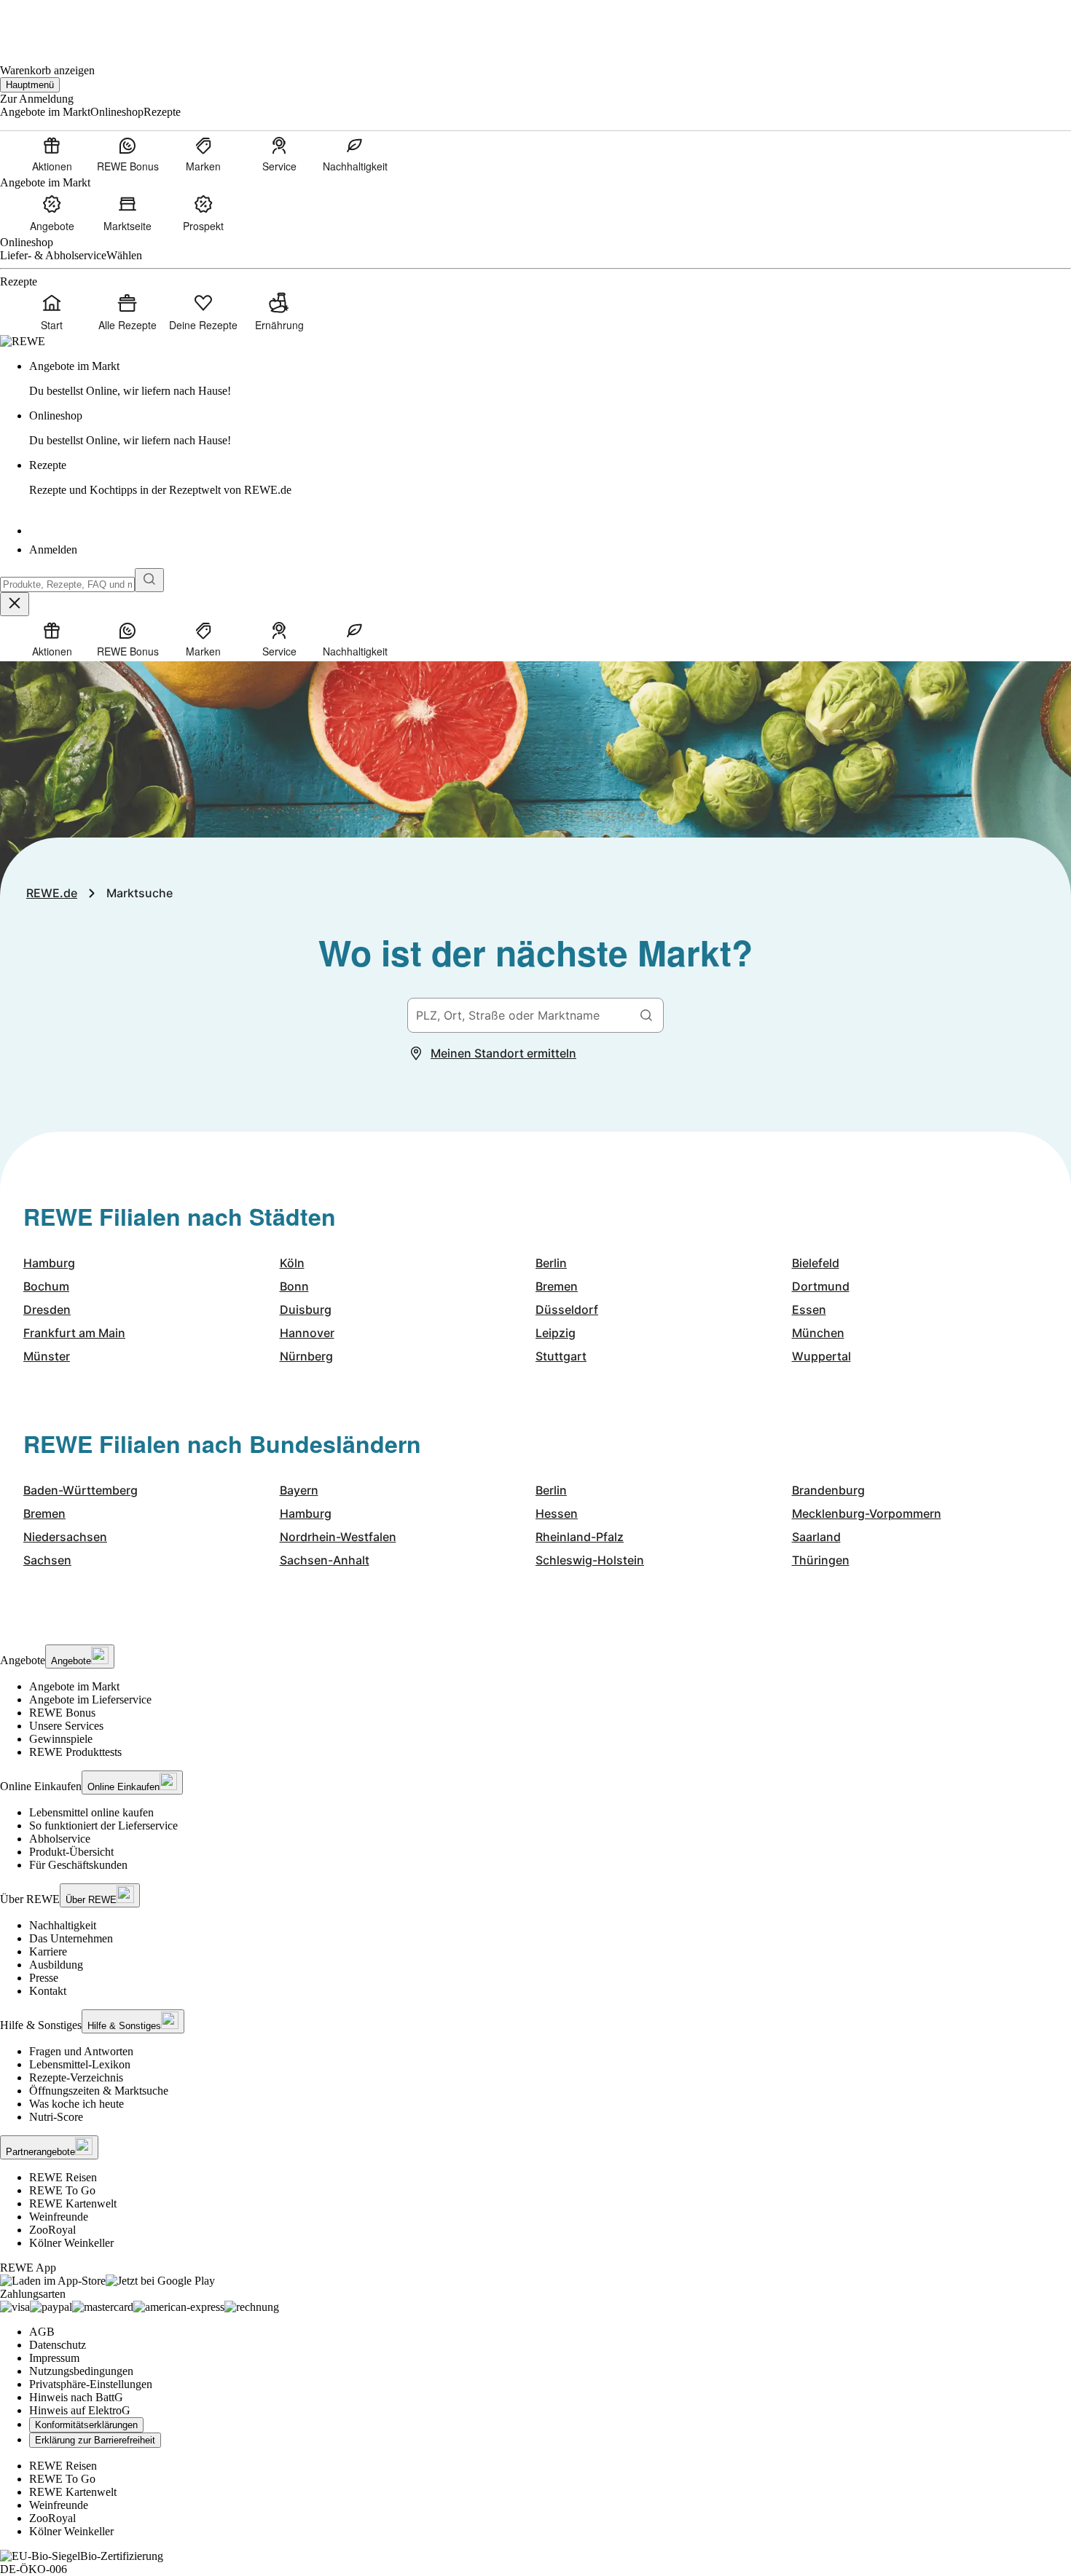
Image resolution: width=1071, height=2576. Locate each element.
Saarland (816, 1537)
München (818, 1333)
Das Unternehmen (71, 1938)
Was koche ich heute (76, 2104)
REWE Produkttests (75, 1752)
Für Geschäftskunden (78, 1865)
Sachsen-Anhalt (325, 1560)
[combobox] (67, 584)
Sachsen (47, 1560)
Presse (44, 1978)
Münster (47, 1356)
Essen (809, 1309)
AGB (42, 2332)
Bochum (46, 1286)
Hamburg (49, 1263)
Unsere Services (66, 1726)
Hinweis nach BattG (76, 2397)
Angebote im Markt (74, 1686)
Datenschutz (58, 2345)
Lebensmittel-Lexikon (80, 2064)
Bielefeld (816, 1263)
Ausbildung (56, 1965)
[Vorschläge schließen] (15, 604)
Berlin (551, 1263)
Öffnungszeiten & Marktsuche (99, 2091)
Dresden (47, 1309)
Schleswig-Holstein (590, 1560)
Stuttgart (561, 1356)
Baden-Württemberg (81, 1490)
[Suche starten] (149, 580)
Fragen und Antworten (81, 2051)
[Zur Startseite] (50, 22)
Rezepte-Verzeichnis (76, 2077)
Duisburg (306, 1309)
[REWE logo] (23, 341)
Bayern (299, 1490)
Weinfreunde (59, 2217)
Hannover (307, 1333)
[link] (550, 379)
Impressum (54, 2358)
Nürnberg (306, 1356)
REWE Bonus (62, 1713)
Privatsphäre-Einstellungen (91, 2384)
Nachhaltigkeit (63, 1925)
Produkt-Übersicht (71, 1852)
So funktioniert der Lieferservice (103, 1825)
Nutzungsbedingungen (81, 2371)
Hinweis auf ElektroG (80, 2410)
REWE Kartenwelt (73, 2203)
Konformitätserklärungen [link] (86, 2425)
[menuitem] (52, 154)
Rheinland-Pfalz (580, 1537)
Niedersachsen (65, 1537)
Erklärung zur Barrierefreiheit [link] (95, 2440)
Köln (292, 1263)
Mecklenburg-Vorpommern (867, 1513)
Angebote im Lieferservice (90, 1699)
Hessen (557, 1513)
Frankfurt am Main (74, 1333)
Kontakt (48, 1991)
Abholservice (60, 1839)
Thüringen (821, 1560)
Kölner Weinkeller (71, 2243)
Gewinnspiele (61, 1739)
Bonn (294, 1286)
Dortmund (821, 1286)
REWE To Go (62, 2190)
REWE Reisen (63, 2177)
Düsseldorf (567, 1309)
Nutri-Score (56, 2117)
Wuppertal (821, 1356)
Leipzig (556, 1333)
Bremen (557, 1286)
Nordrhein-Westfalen (338, 1537)
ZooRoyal (52, 2230)
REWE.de (52, 893)
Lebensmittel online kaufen (91, 1812)
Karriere (48, 1951)
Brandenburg (828, 1490)
